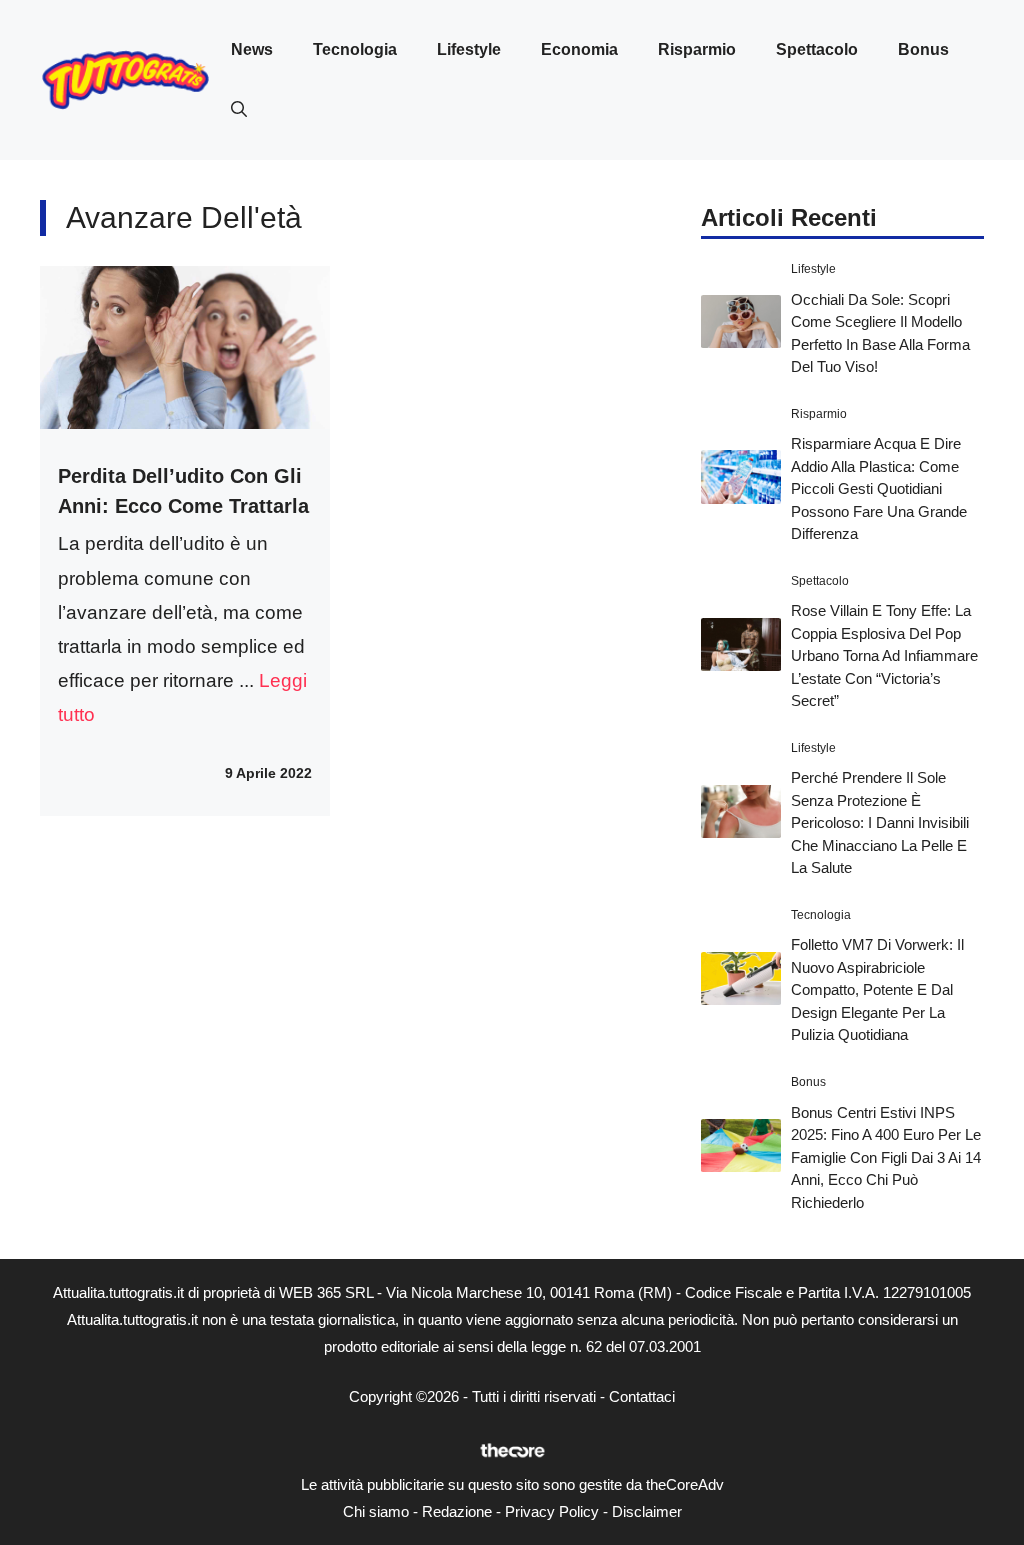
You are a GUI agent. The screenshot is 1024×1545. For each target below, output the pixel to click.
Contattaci (642, 1396)
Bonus (923, 49)
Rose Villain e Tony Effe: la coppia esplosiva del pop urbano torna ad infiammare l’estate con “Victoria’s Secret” (884, 655)
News (252, 49)
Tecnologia (355, 49)
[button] (239, 110)
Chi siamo (376, 1511)
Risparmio (697, 49)
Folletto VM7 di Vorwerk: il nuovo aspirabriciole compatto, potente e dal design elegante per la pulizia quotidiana (877, 989)
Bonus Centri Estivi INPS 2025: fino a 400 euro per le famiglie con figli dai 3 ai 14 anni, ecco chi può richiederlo (886, 1157)
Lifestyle (469, 49)
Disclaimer (647, 1511)
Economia (579, 49)
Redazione (457, 1511)
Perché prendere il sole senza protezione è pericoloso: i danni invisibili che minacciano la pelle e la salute (880, 822)
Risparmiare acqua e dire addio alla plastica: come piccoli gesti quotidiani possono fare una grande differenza (879, 488)
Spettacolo (817, 49)
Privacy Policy (552, 1511)
